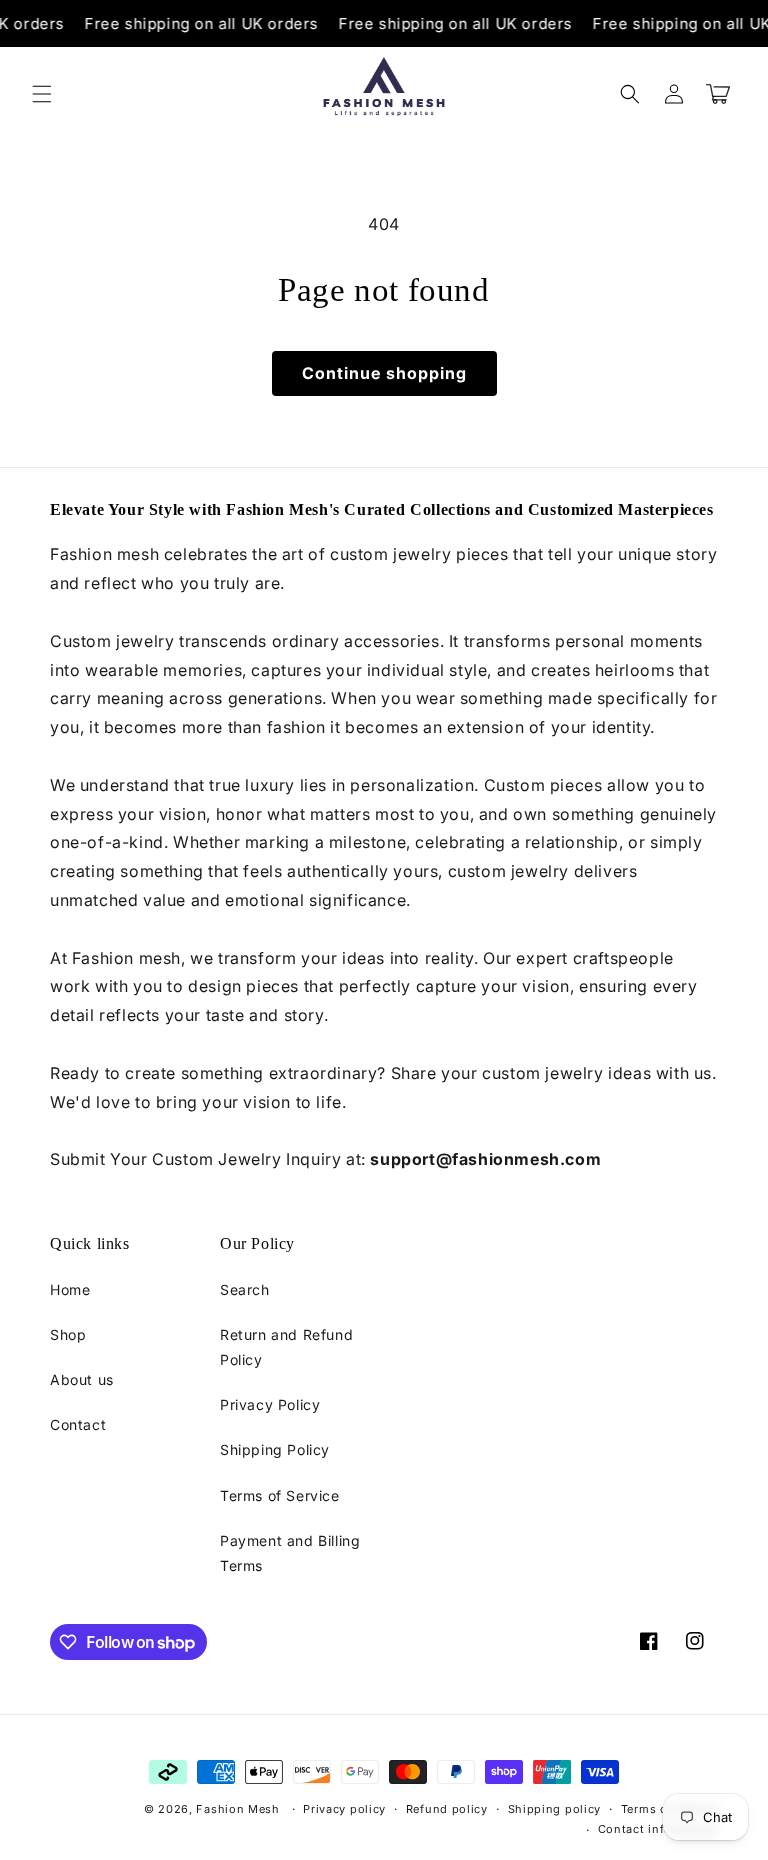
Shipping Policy (275, 1449)
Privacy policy (344, 1809)
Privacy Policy (270, 1404)
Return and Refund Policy (286, 1347)
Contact (78, 1424)
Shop (68, 1334)
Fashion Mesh (237, 1809)
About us (82, 1379)
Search (245, 1289)
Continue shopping (384, 373)
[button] (42, 94)
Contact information (658, 1829)
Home (70, 1289)
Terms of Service (280, 1495)
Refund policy (447, 1809)
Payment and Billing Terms (290, 1553)
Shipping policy (555, 1809)
